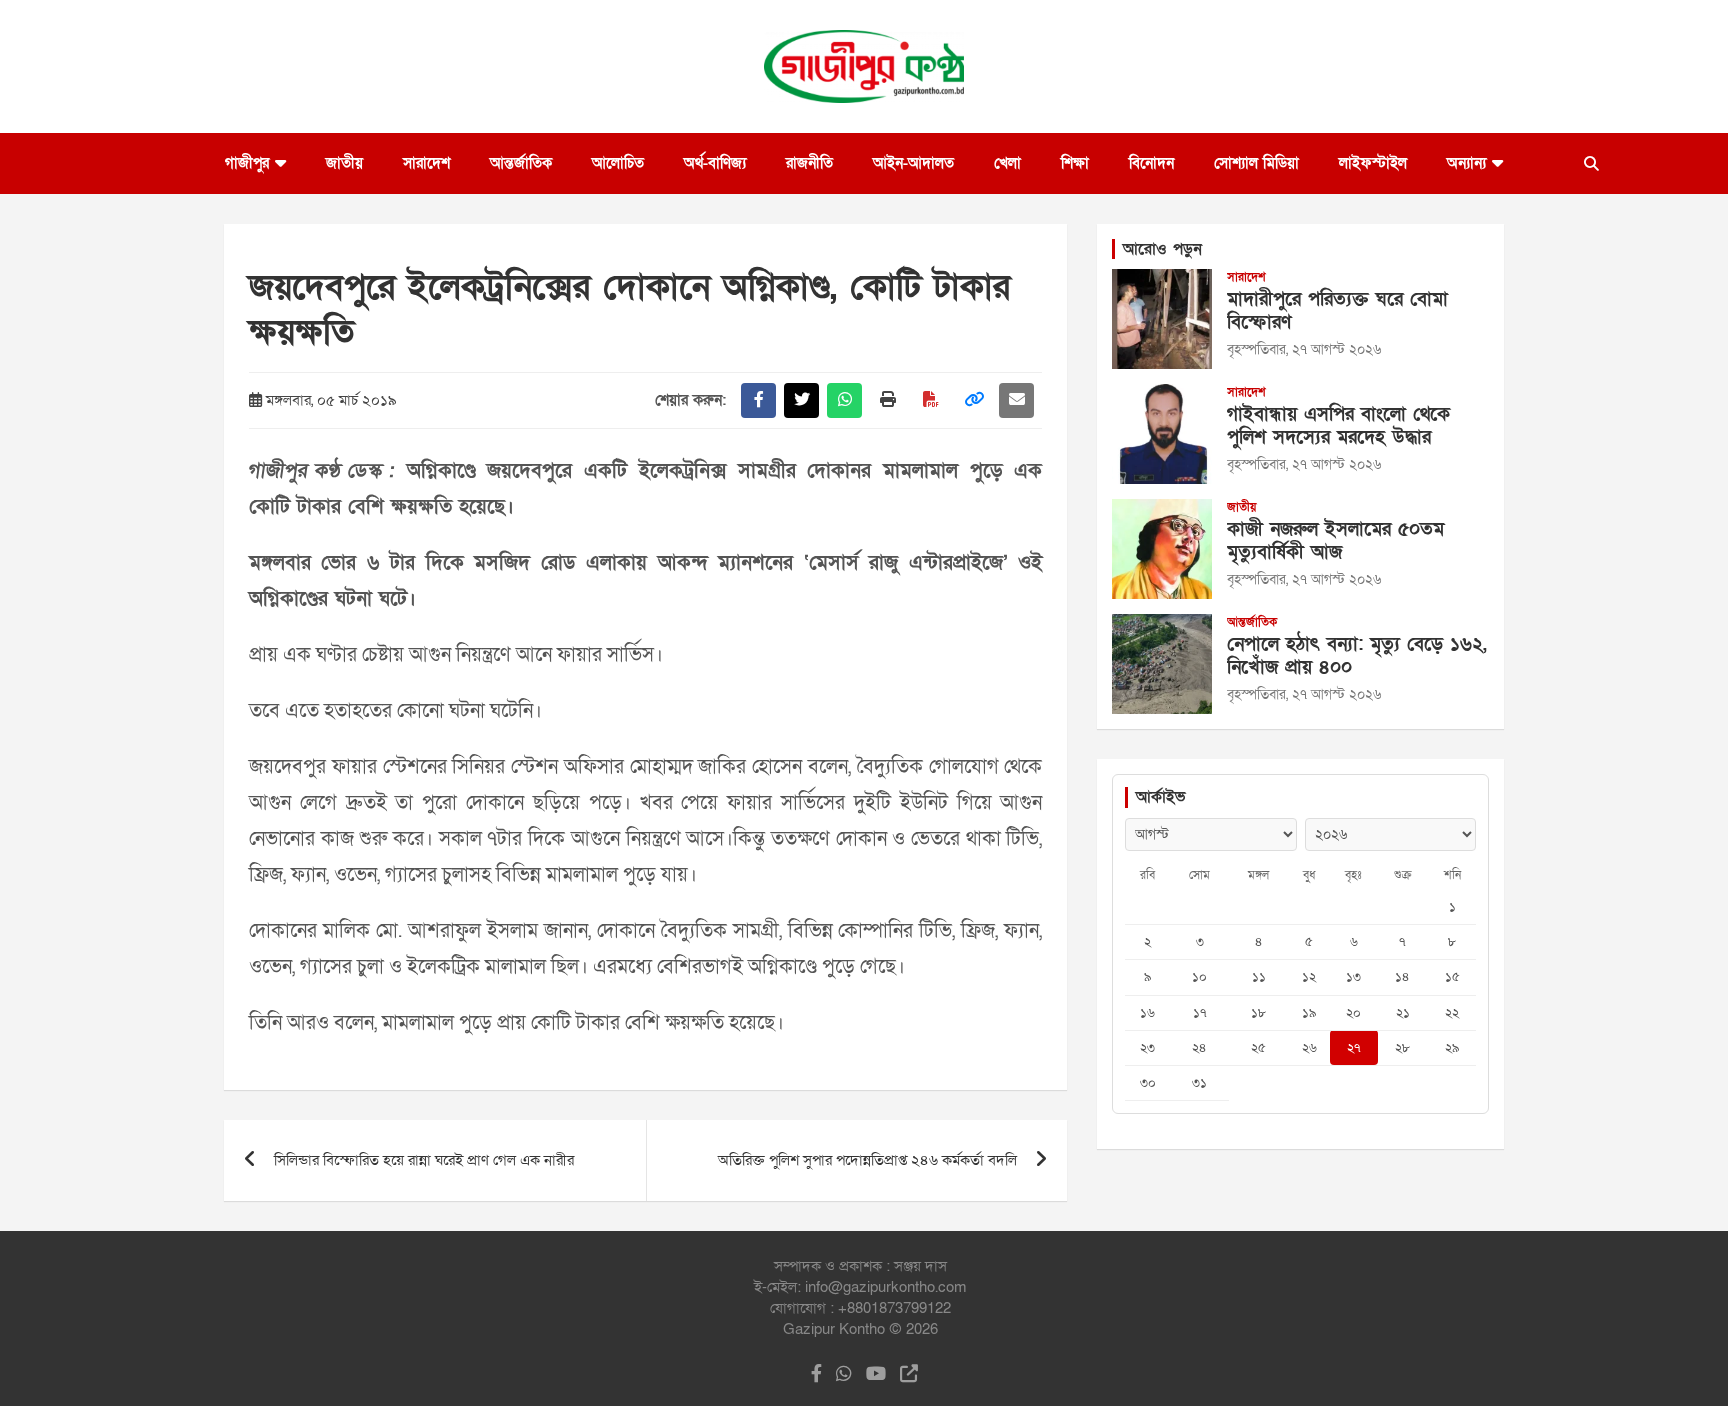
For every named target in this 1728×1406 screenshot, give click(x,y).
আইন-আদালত (913, 163)
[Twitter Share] (801, 400)
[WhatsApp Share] (844, 400)
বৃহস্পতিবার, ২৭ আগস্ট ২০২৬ (1304, 349)
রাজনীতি (809, 163)
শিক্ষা (1075, 163)
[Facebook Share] (758, 400)
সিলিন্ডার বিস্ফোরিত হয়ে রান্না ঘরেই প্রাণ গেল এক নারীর (424, 1160)
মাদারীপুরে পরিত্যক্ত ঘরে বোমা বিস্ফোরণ (1337, 311)
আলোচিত (618, 163)
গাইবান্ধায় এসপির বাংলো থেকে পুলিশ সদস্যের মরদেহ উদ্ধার (1338, 426)
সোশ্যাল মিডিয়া (1256, 163)
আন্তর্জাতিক (521, 163)
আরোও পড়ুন (1162, 249)
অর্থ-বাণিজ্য (715, 163)
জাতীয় (344, 163)
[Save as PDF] (930, 400)
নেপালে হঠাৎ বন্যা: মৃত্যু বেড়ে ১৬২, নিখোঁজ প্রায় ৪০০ (1357, 656)
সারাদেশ (426, 163)
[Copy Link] (973, 400)
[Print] (887, 400)
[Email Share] (1016, 400)
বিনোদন (1151, 163)
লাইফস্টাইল (1373, 163)
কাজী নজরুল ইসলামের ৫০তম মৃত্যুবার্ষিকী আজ (1335, 541)
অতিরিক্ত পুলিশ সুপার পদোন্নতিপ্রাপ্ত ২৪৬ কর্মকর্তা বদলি (867, 1160)
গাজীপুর (247, 163)
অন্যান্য (1466, 163)
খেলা (1007, 163)
